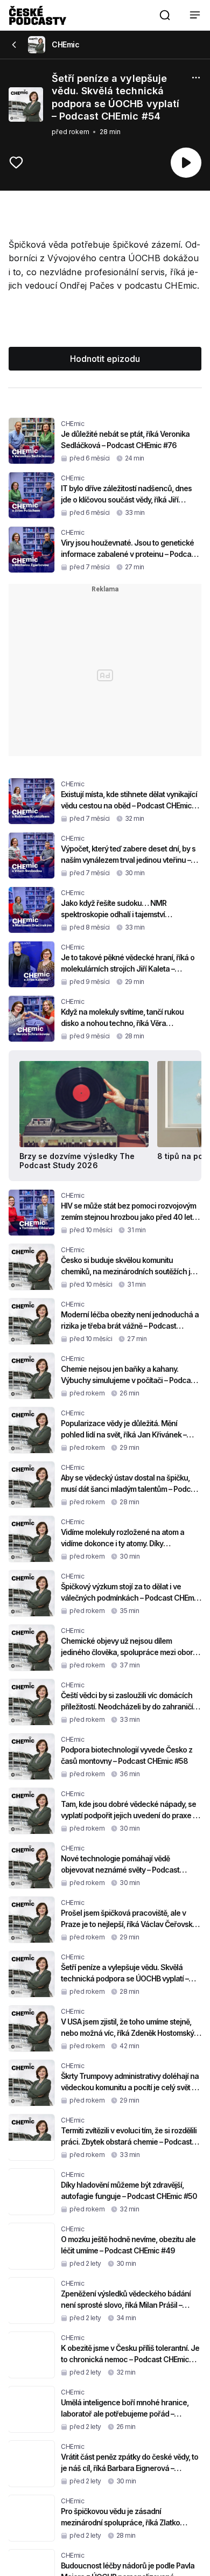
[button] (165, 15)
